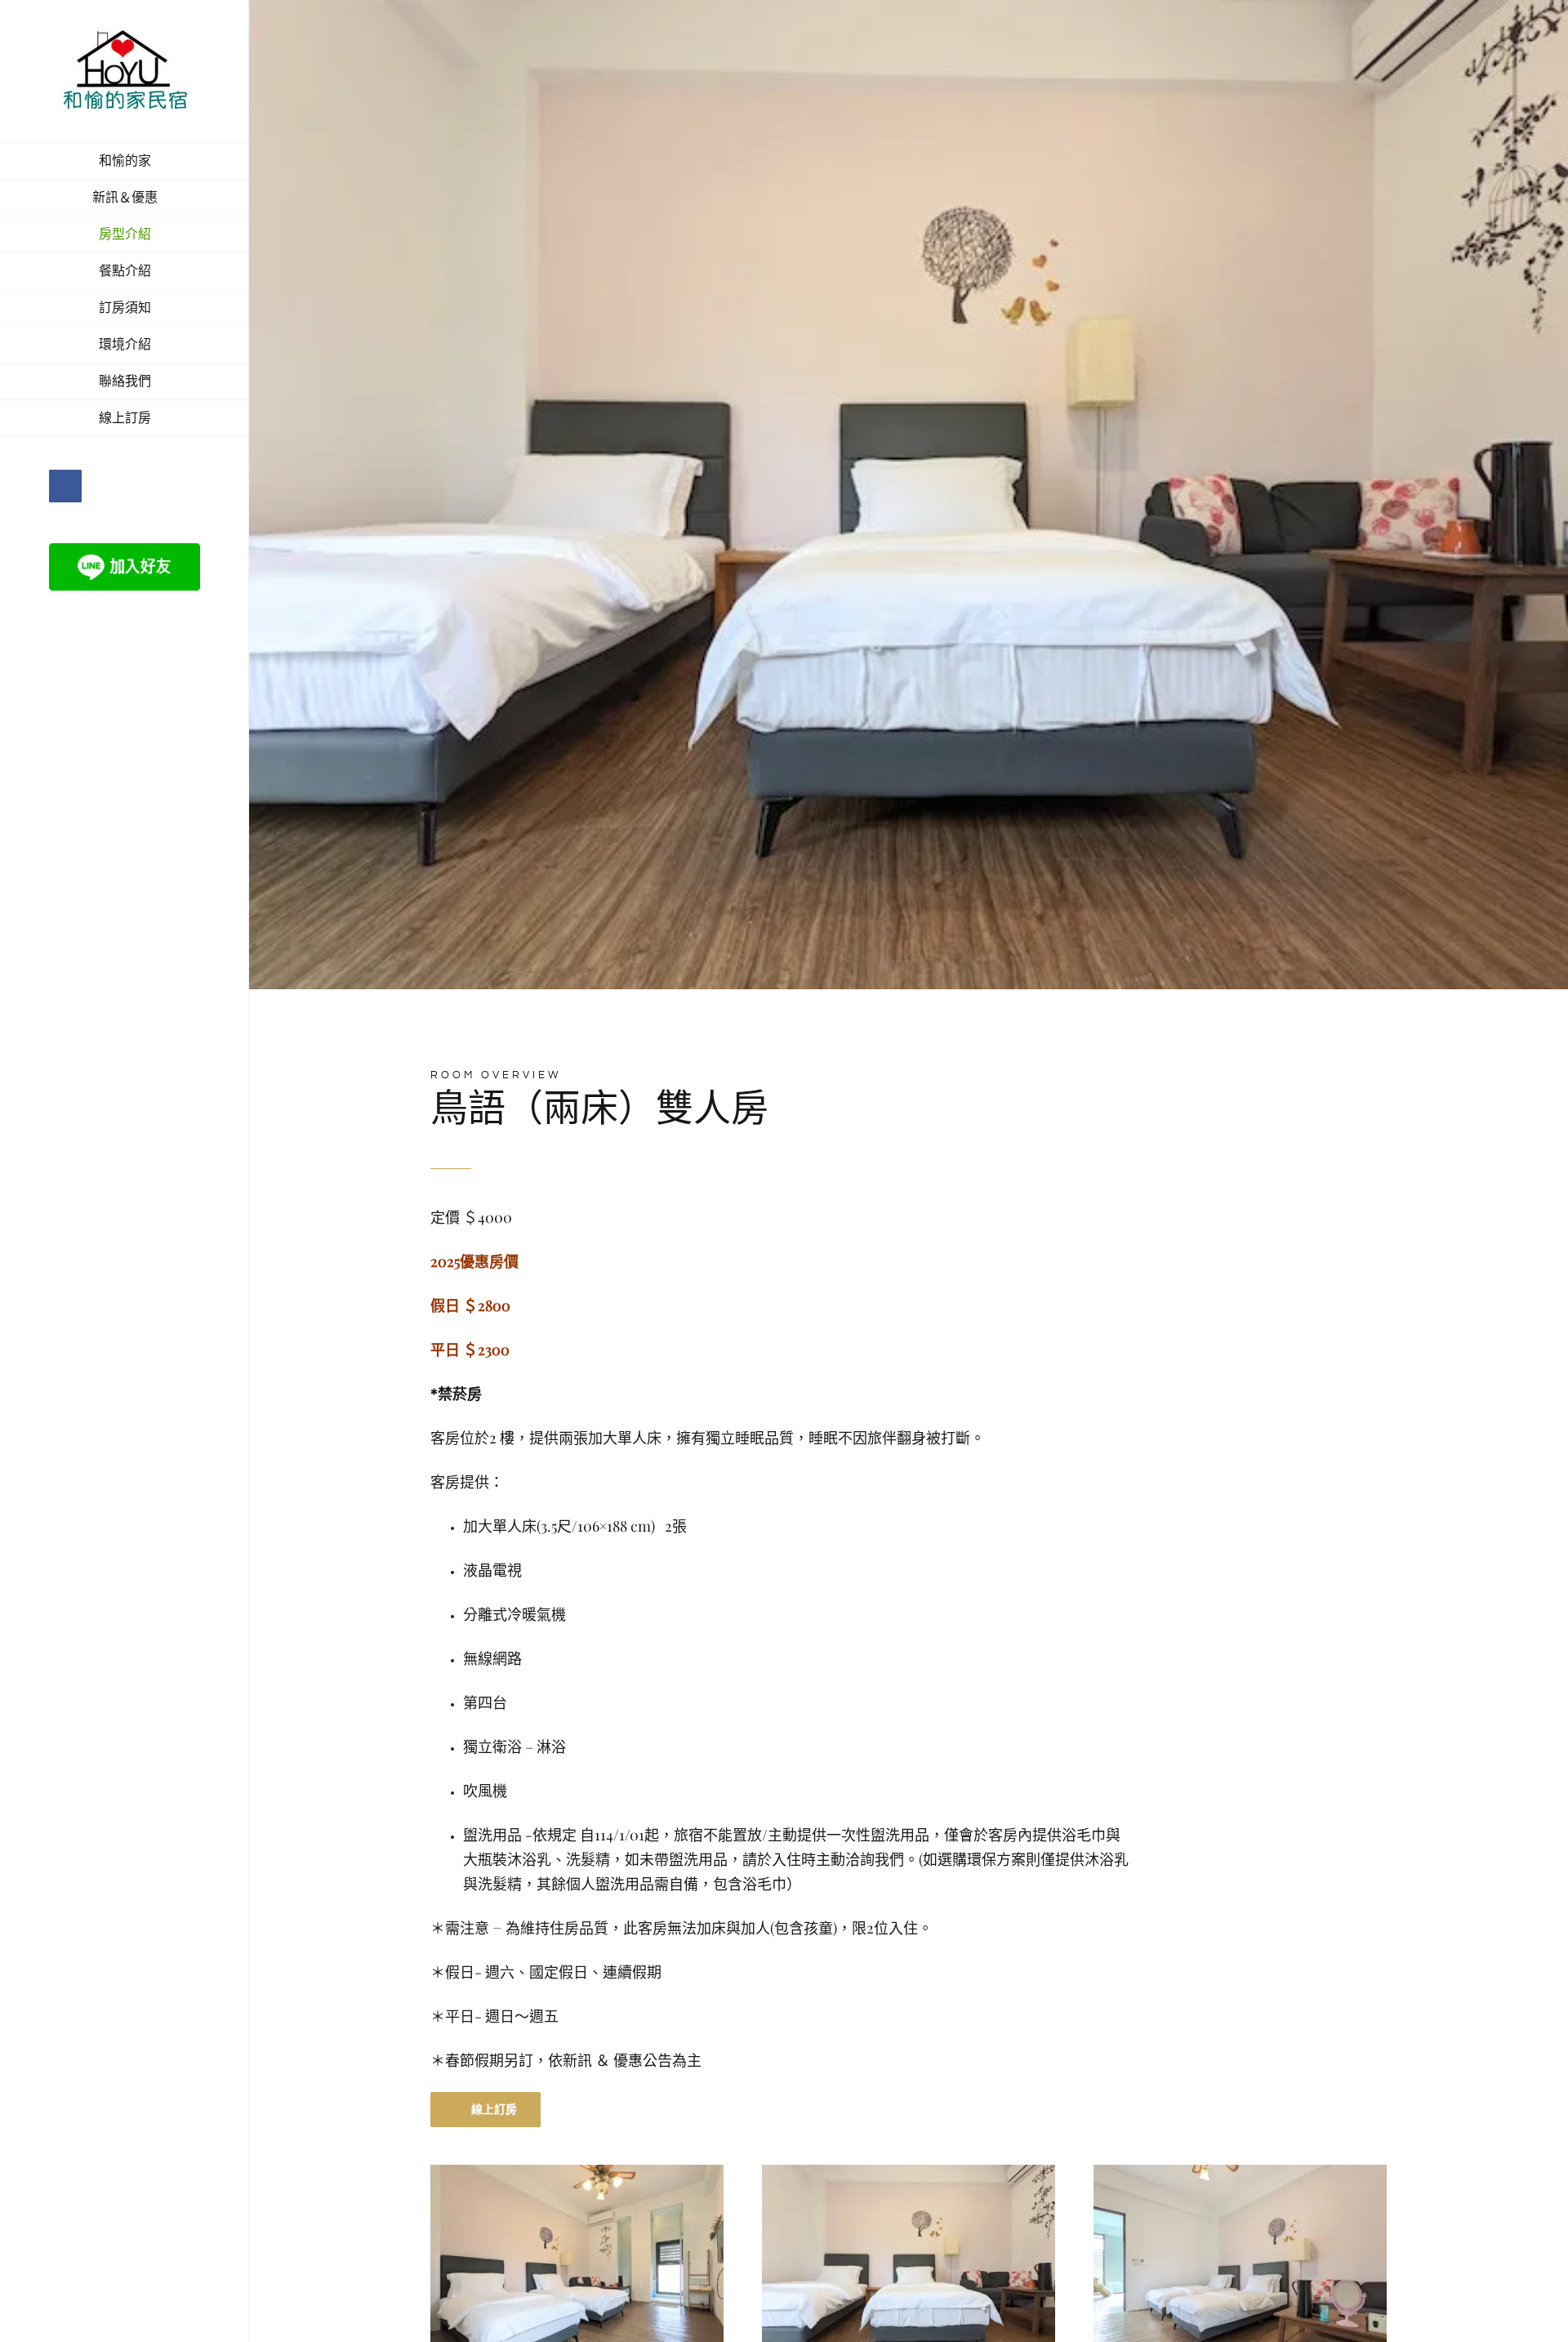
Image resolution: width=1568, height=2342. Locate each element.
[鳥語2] (909, 2171)
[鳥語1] (577, 2171)
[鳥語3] (1240, 2171)
